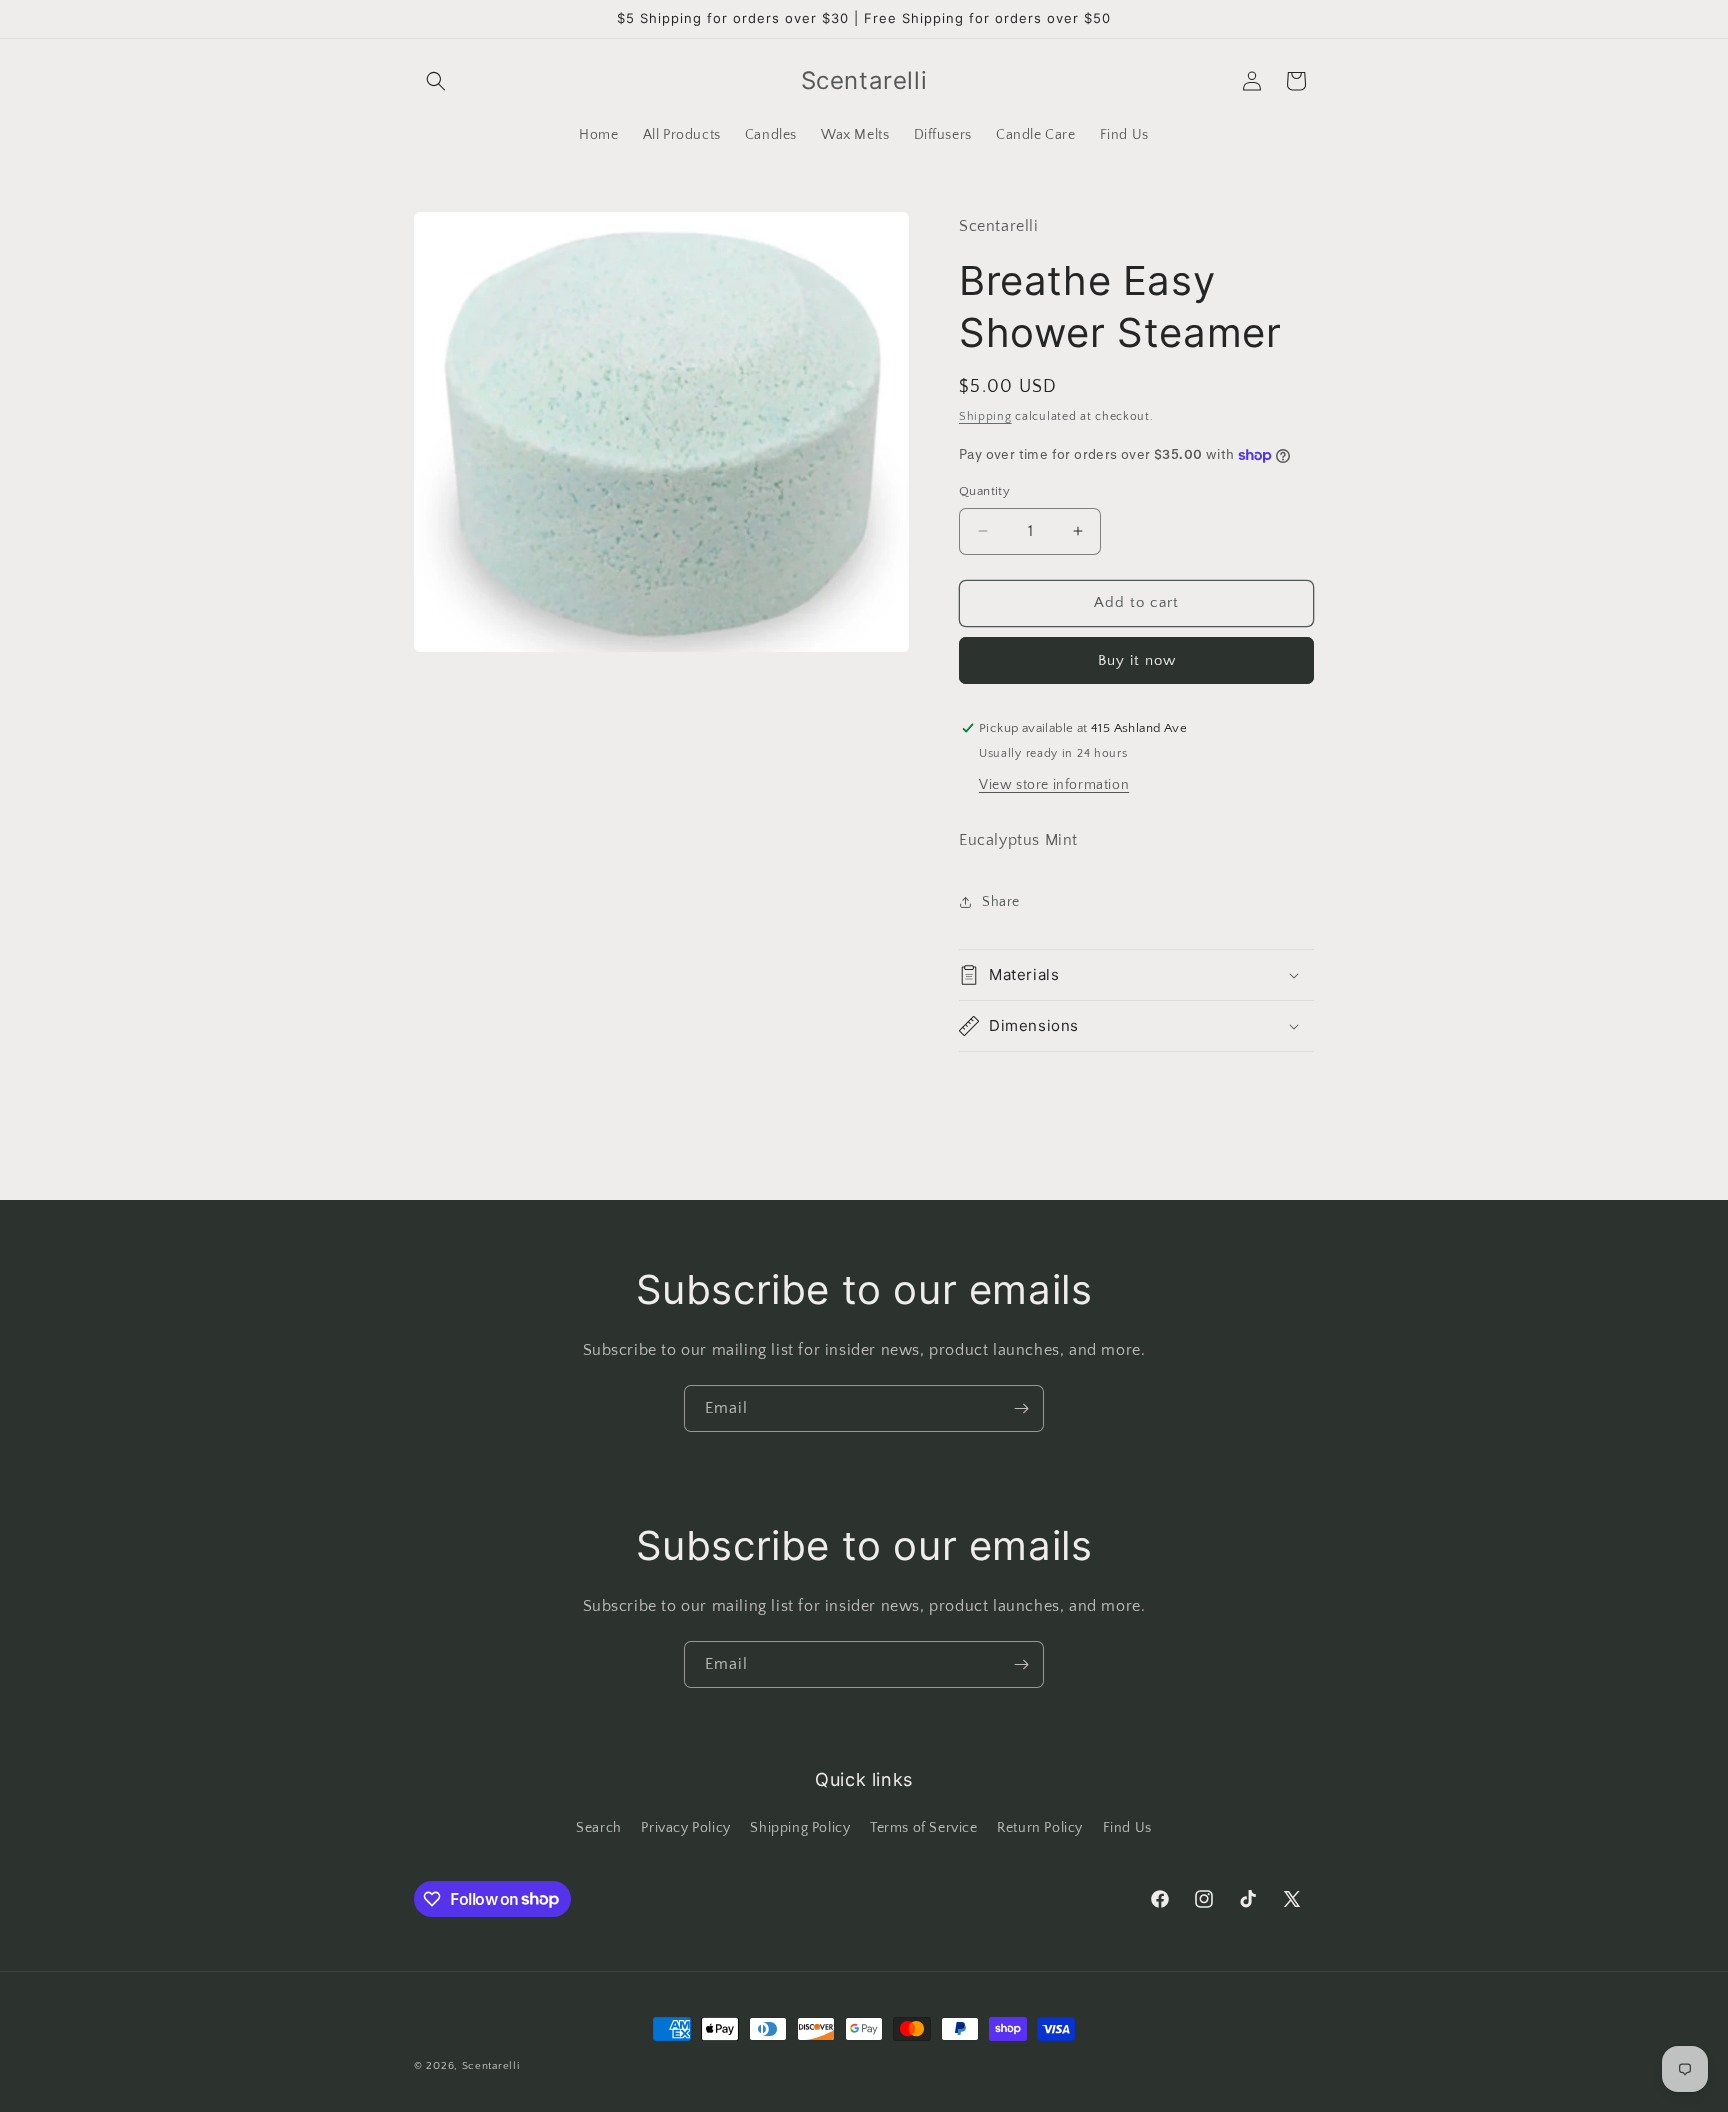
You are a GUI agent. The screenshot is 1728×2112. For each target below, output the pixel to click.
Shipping (985, 416)
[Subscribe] (1021, 1408)
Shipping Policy (800, 1828)
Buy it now (1137, 660)
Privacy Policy (685, 1828)
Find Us (1127, 1828)
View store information (1054, 785)
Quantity (984, 491)
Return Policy (1040, 1828)
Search (599, 1828)
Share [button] (1001, 902)
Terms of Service (924, 1828)
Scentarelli (491, 2066)
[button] (436, 81)
